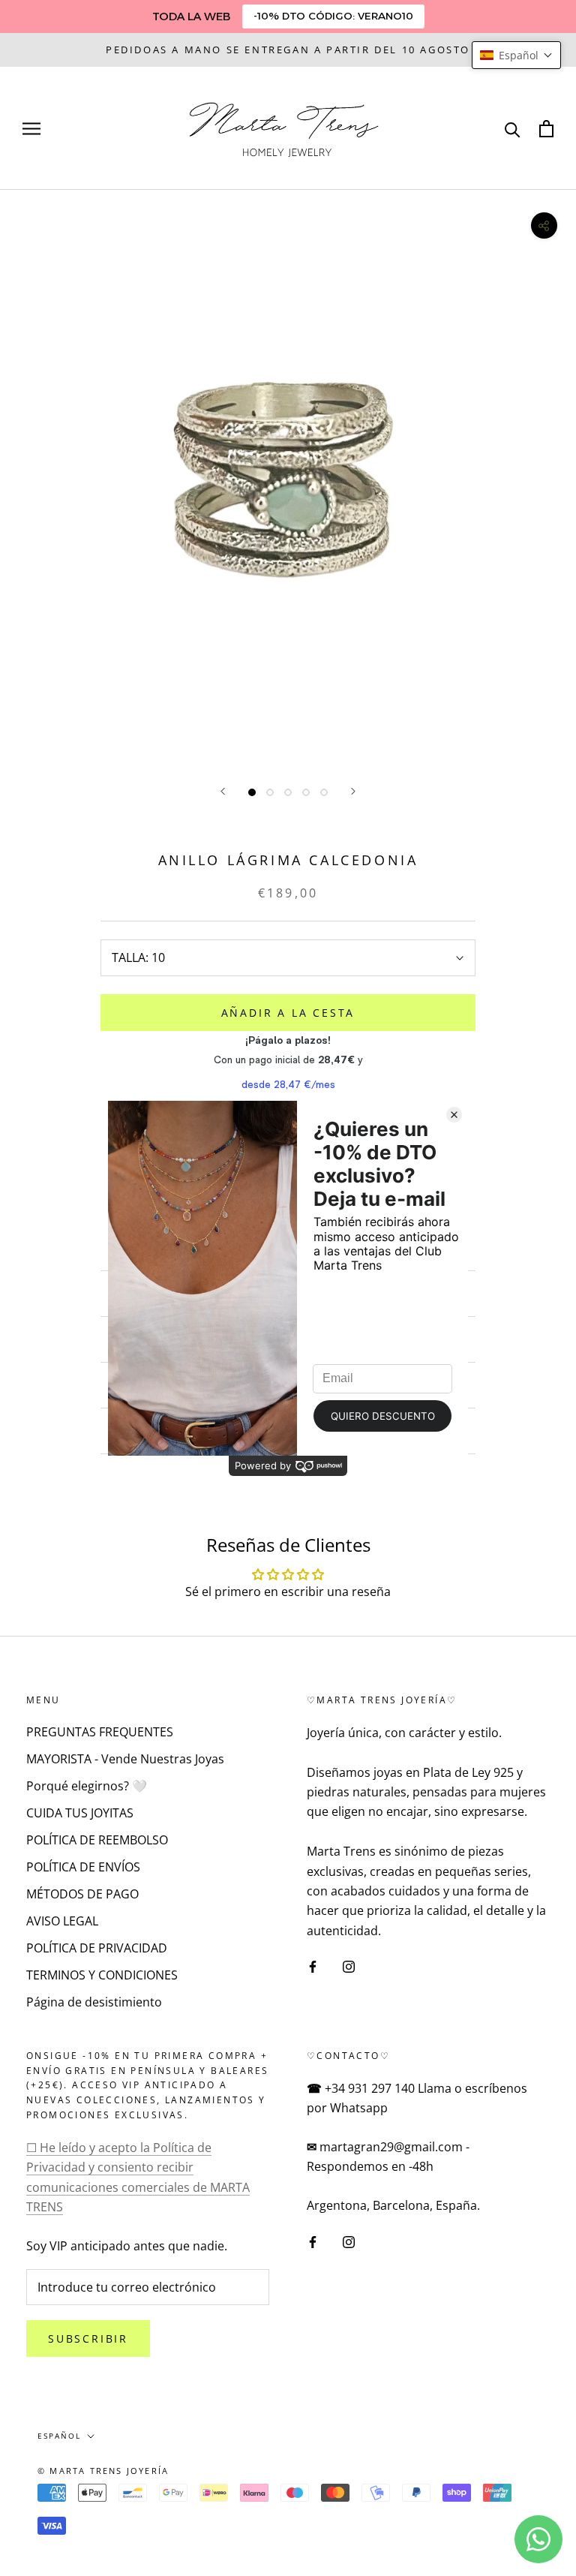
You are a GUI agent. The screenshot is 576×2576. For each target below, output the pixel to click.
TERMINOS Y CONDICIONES (102, 1975)
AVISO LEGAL (62, 1921)
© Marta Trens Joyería (103, 2471)
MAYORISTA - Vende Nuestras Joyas (125, 1759)
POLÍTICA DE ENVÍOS (83, 1867)
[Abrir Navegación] (31, 128)
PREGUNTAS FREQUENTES (100, 1732)
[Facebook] (313, 1965)
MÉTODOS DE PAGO (82, 1894)
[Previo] (223, 791)
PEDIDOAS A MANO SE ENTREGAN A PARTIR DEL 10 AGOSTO (288, 50)
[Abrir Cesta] (546, 129)
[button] (516, 55)
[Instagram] (349, 1965)
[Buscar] (513, 129)
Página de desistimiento (94, 2002)
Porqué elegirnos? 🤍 (87, 1786)
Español (59, 2436)
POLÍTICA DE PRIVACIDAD (97, 1948)
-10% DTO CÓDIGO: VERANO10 (333, 16)
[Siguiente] (353, 791)
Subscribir (88, 2339)
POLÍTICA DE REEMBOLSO (97, 1840)
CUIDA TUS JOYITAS (80, 1813)
